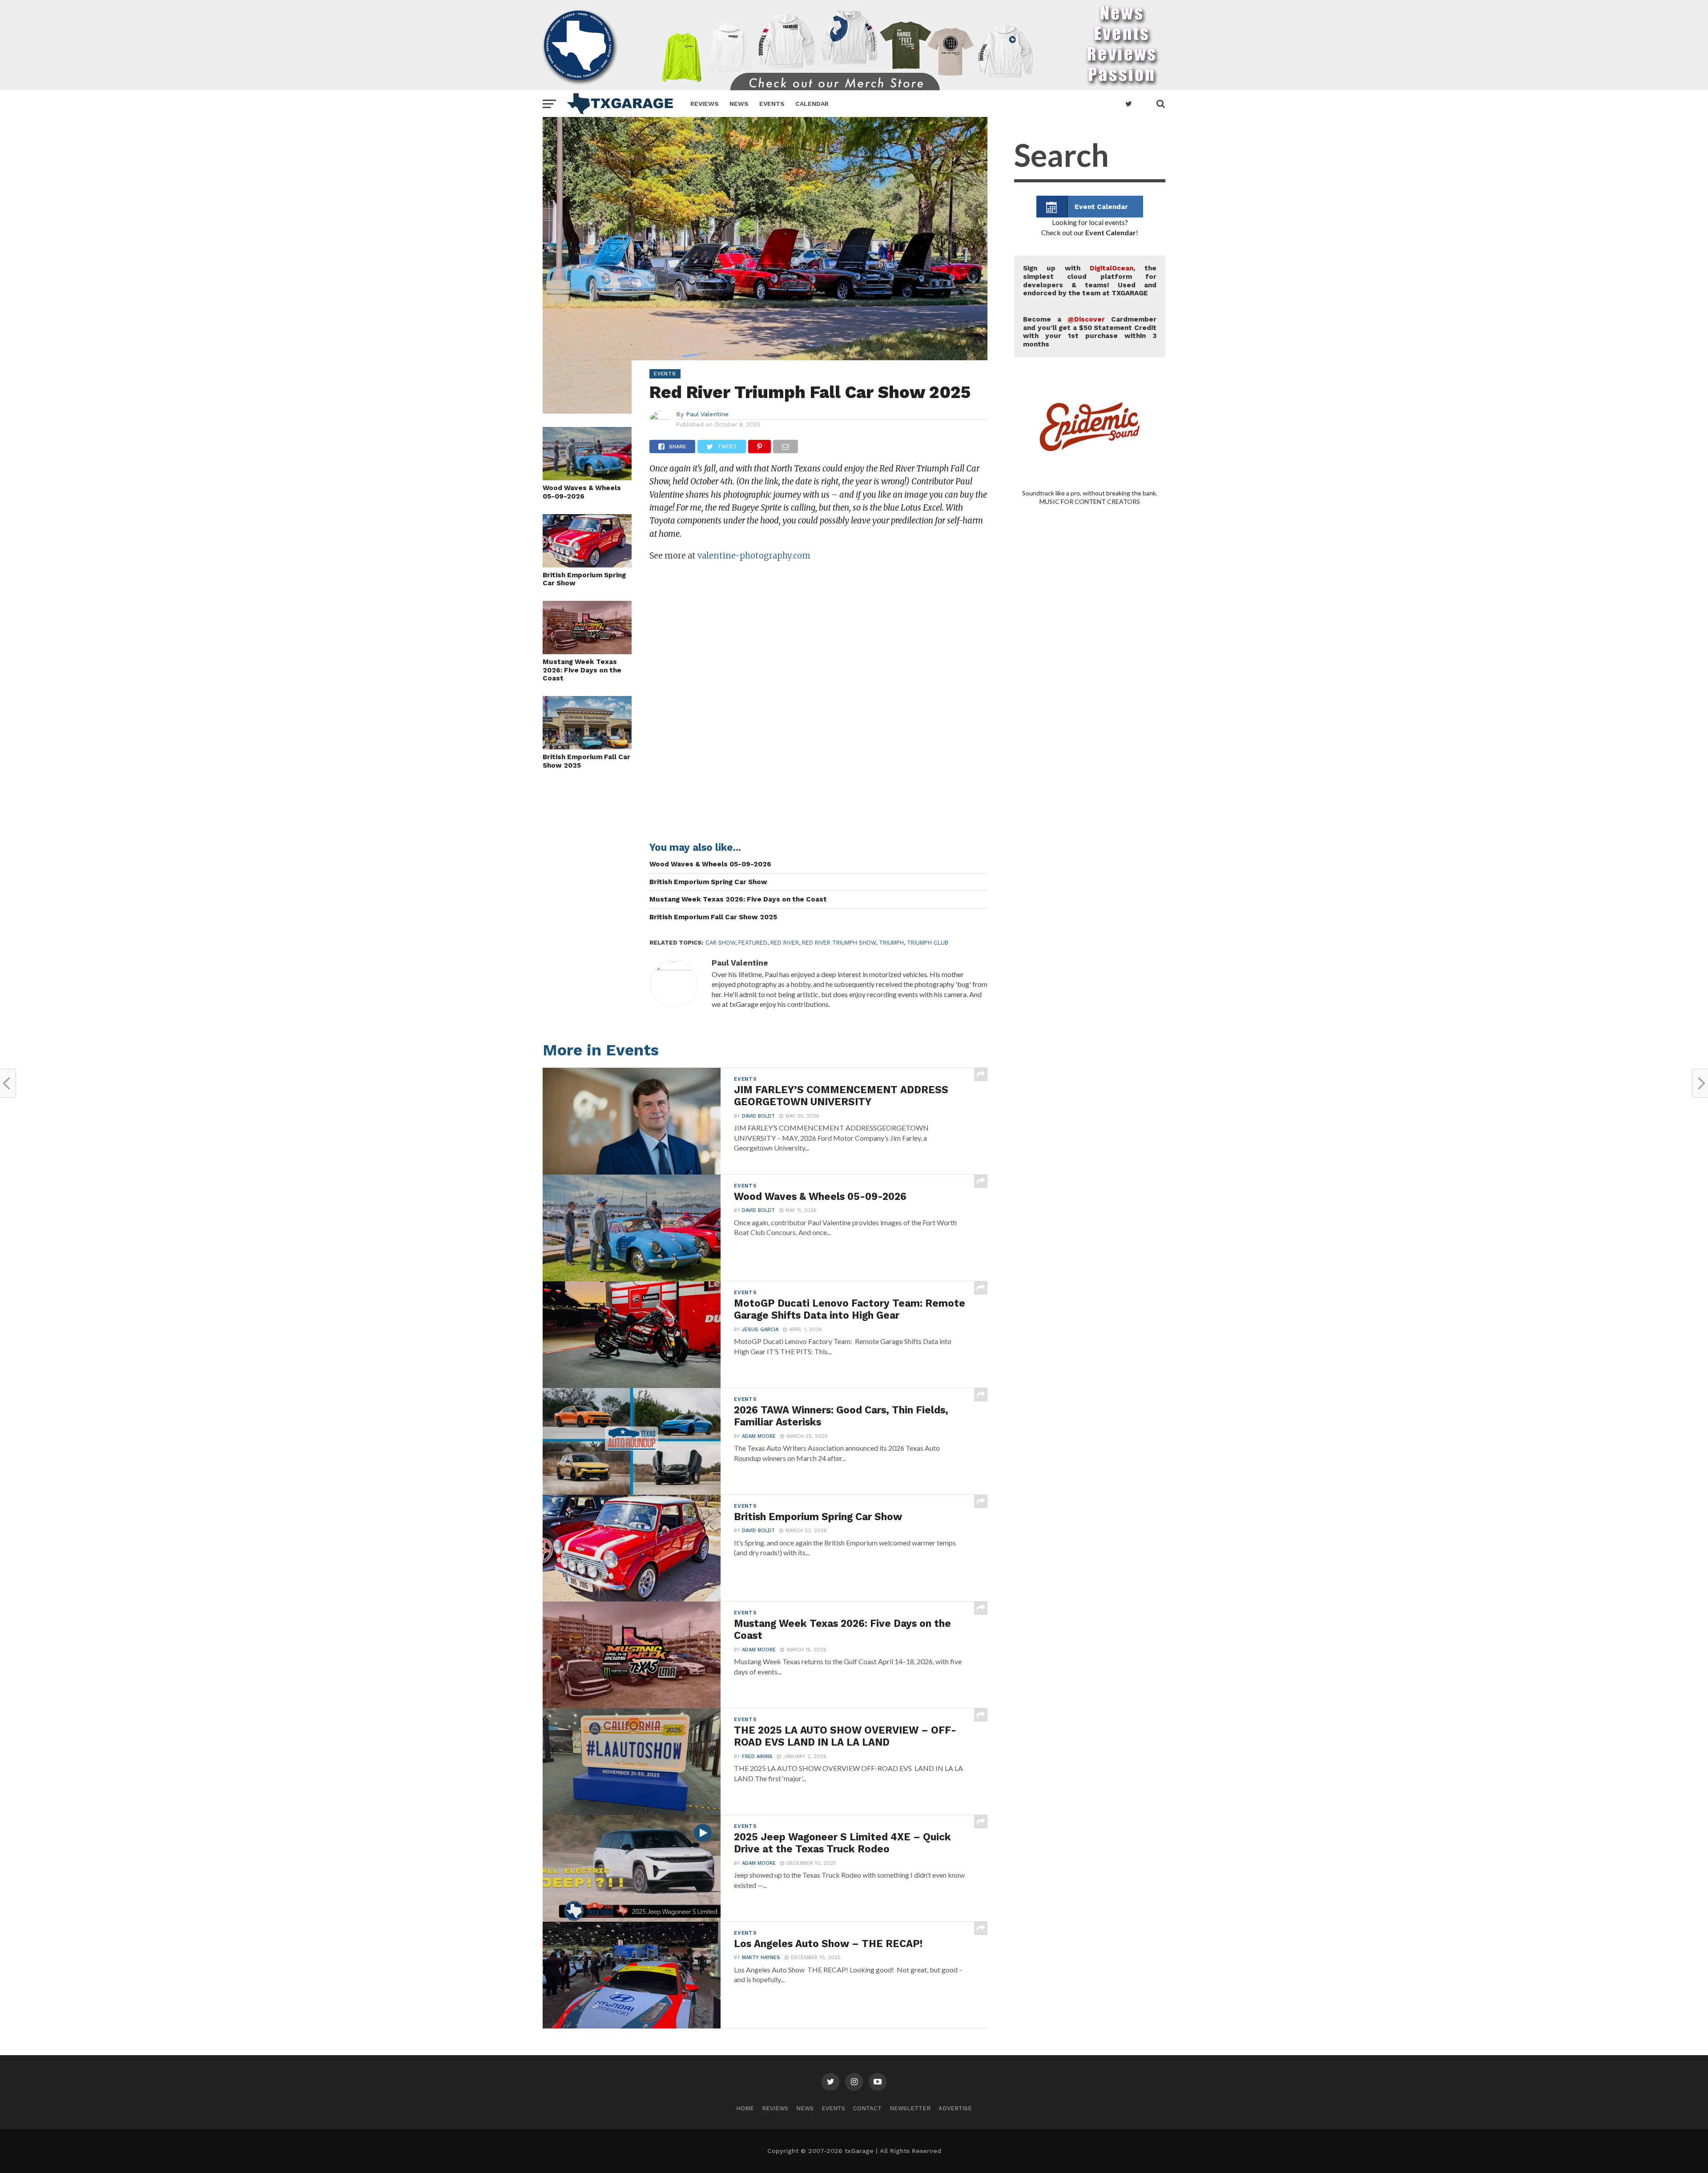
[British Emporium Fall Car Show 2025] (587, 746)
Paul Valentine (707, 414)
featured (753, 943)
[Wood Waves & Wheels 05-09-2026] (587, 477)
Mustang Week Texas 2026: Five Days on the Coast (582, 670)
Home (745, 2108)
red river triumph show (839, 943)
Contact (867, 2108)
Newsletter (910, 2108)
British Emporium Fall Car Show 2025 (586, 761)
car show (720, 943)
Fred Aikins (757, 1757)
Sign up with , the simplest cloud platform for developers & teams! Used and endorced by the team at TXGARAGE (1090, 281)
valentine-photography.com (754, 556)
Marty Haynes (761, 1958)
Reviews (705, 104)
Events (772, 104)
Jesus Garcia (760, 1330)
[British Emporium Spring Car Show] (587, 565)
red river (785, 943)
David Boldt (758, 1116)
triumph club (928, 943)
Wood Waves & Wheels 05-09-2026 (582, 492)
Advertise (955, 2108)
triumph (891, 943)
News (739, 104)
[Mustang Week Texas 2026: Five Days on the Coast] (587, 651)
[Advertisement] (1090, 881)
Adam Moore (759, 1436)
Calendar (812, 104)
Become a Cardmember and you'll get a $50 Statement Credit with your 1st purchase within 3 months (1090, 332)
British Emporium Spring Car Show (584, 579)
